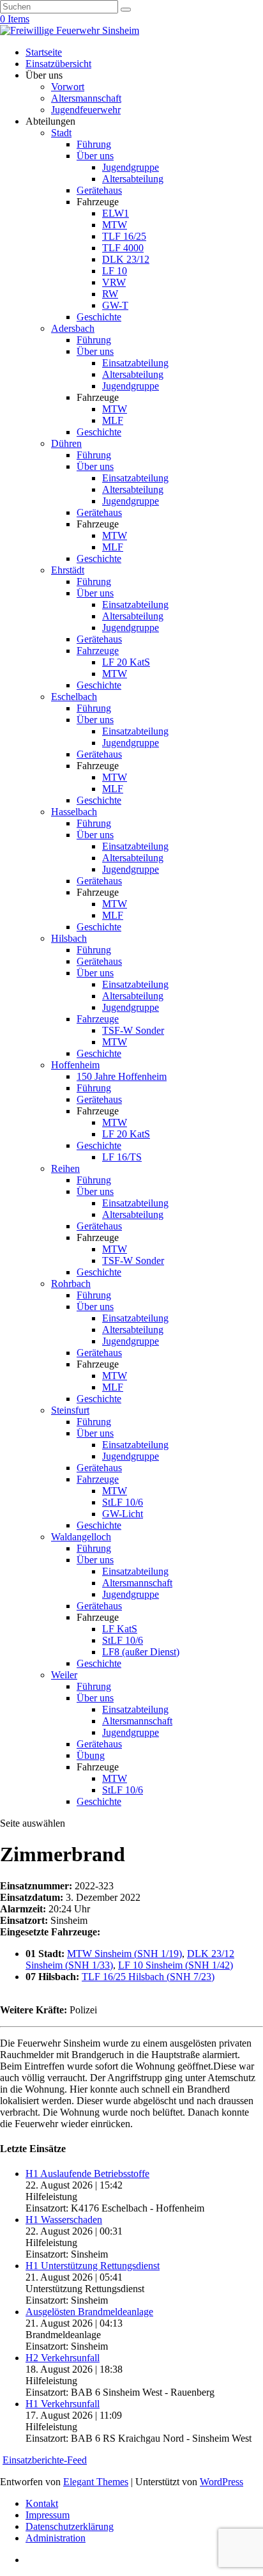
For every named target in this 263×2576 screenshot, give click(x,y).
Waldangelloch (81, 1537)
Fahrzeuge (98, 651)
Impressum (48, 2515)
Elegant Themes (96, 2482)
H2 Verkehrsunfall (63, 2358)
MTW (115, 225)
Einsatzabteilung (135, 363)
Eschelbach (74, 697)
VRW (114, 282)
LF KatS (120, 1629)
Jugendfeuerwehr (86, 110)
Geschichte (99, 317)
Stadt (61, 133)
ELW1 (116, 213)
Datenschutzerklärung (70, 2526)
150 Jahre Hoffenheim (122, 1076)
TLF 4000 (123, 248)
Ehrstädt (68, 570)
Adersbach (73, 328)
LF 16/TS (122, 1157)
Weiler (64, 1675)
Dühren (66, 443)
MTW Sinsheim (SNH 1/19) (124, 1954)
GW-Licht (123, 1514)
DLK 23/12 (126, 259)
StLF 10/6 (123, 1502)
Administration (56, 2538)
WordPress (222, 2482)
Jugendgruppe (131, 167)
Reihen (65, 1168)
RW (110, 294)
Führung (94, 144)
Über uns (95, 156)
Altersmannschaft (86, 98)
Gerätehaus (99, 190)
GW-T (115, 305)
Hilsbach (69, 938)
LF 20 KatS (126, 662)
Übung (91, 1755)
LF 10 (115, 271)
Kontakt (42, 2503)
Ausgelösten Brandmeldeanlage (89, 2312)
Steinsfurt (70, 1410)
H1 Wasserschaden (64, 2220)
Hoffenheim (75, 1065)
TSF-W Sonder (133, 1030)
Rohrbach (71, 1284)
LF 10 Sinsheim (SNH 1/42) (176, 1965)
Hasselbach (74, 812)
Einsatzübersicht (58, 64)
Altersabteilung (133, 179)
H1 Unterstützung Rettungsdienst (93, 2266)
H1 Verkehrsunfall (63, 2404)
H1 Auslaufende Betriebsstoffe (87, 2174)
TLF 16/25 (124, 236)
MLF (113, 420)
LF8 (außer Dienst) (141, 1652)
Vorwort (68, 87)
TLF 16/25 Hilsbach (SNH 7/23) (148, 1977)
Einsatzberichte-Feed (45, 2460)
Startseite (44, 52)
